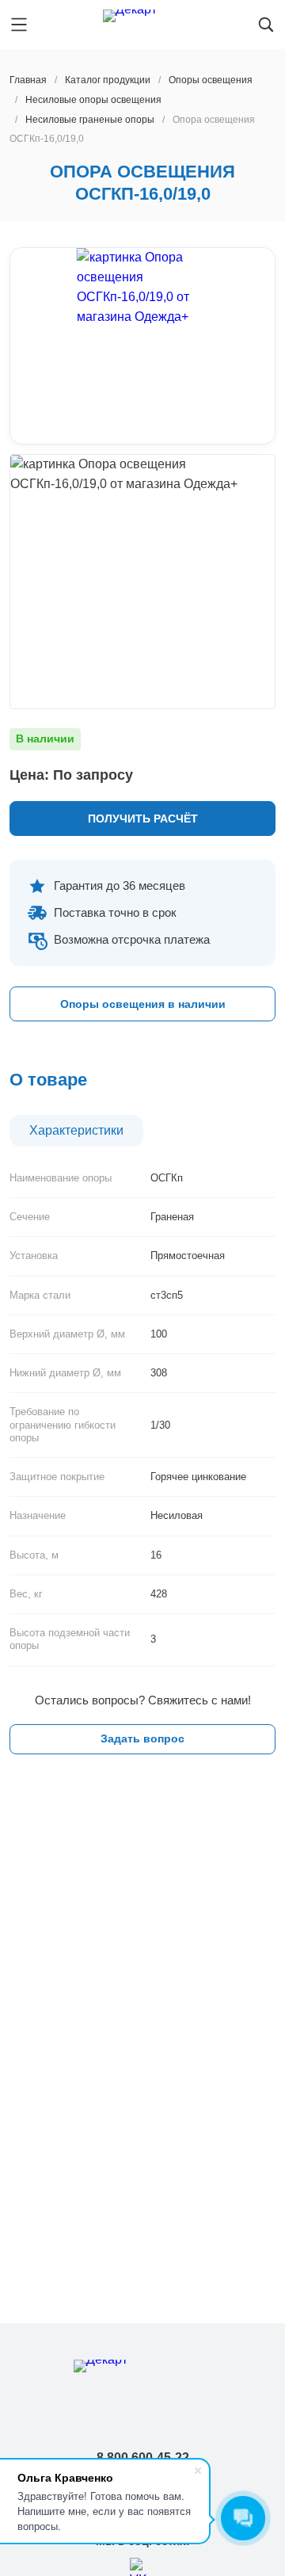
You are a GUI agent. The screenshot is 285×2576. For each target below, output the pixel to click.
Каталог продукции (108, 80)
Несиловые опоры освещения (93, 100)
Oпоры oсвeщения (211, 80)
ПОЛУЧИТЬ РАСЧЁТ (143, 819)
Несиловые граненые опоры (90, 120)
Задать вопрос (142, 1738)
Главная (28, 80)
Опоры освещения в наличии (143, 1004)
